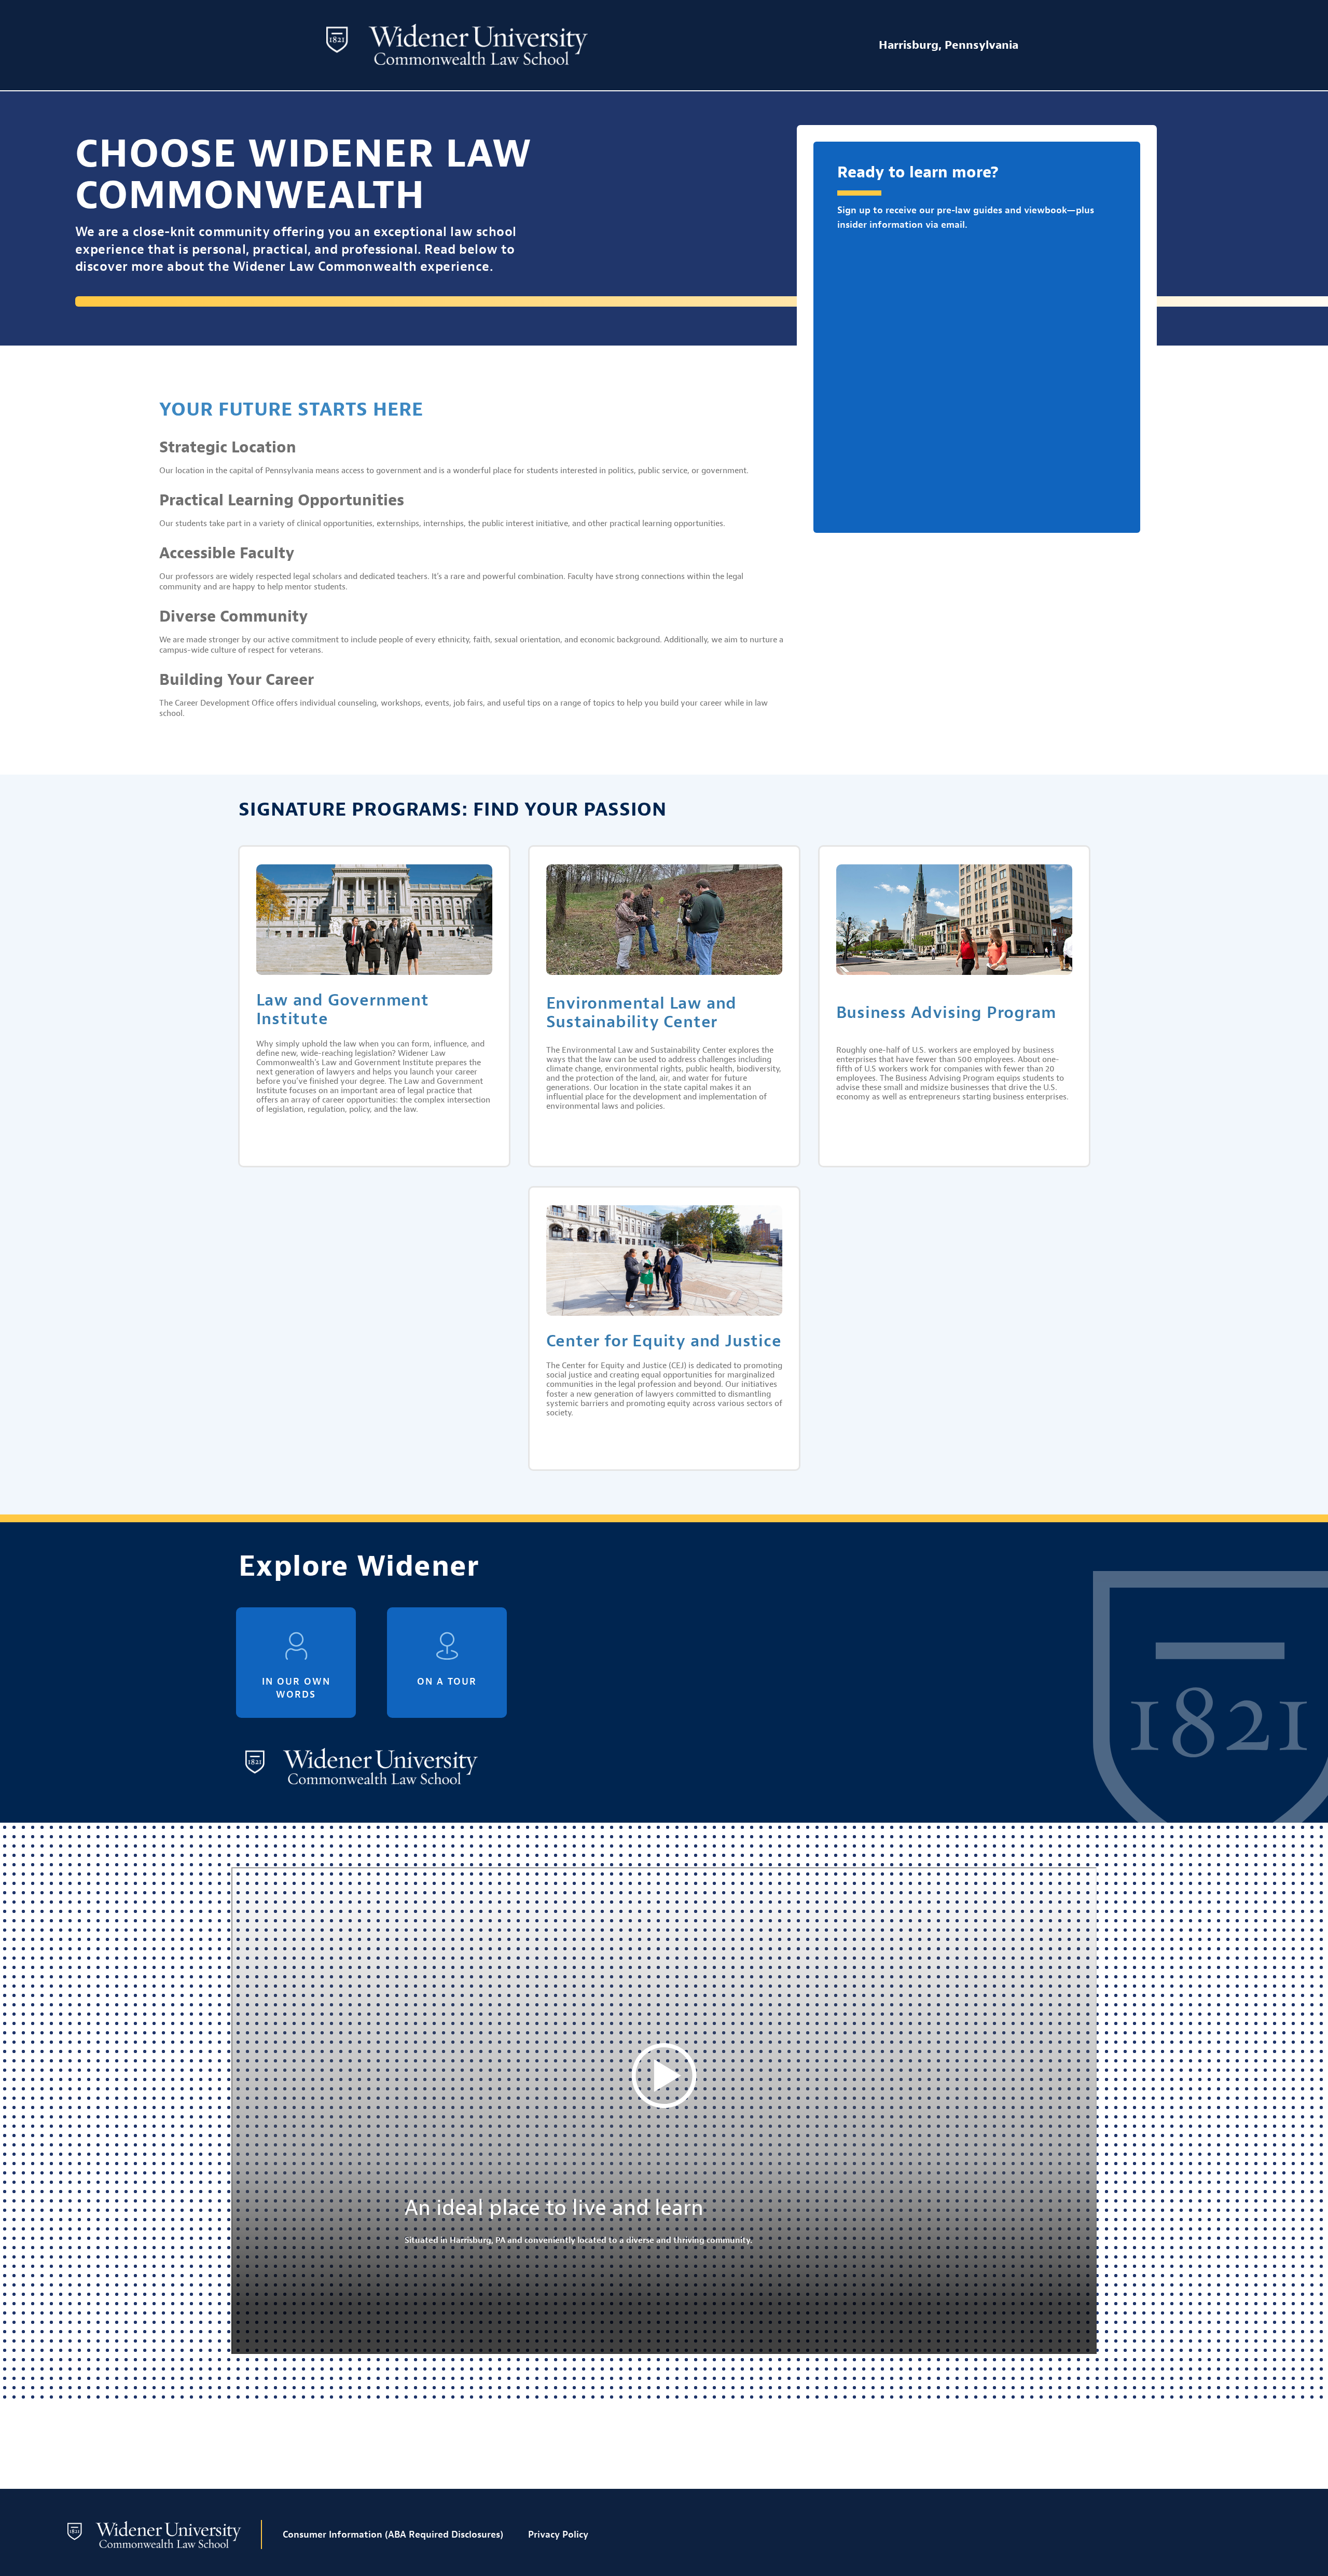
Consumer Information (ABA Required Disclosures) (393, 2535)
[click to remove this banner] (1284, 2446)
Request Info (595, 2447)
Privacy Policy (558, 2535)
